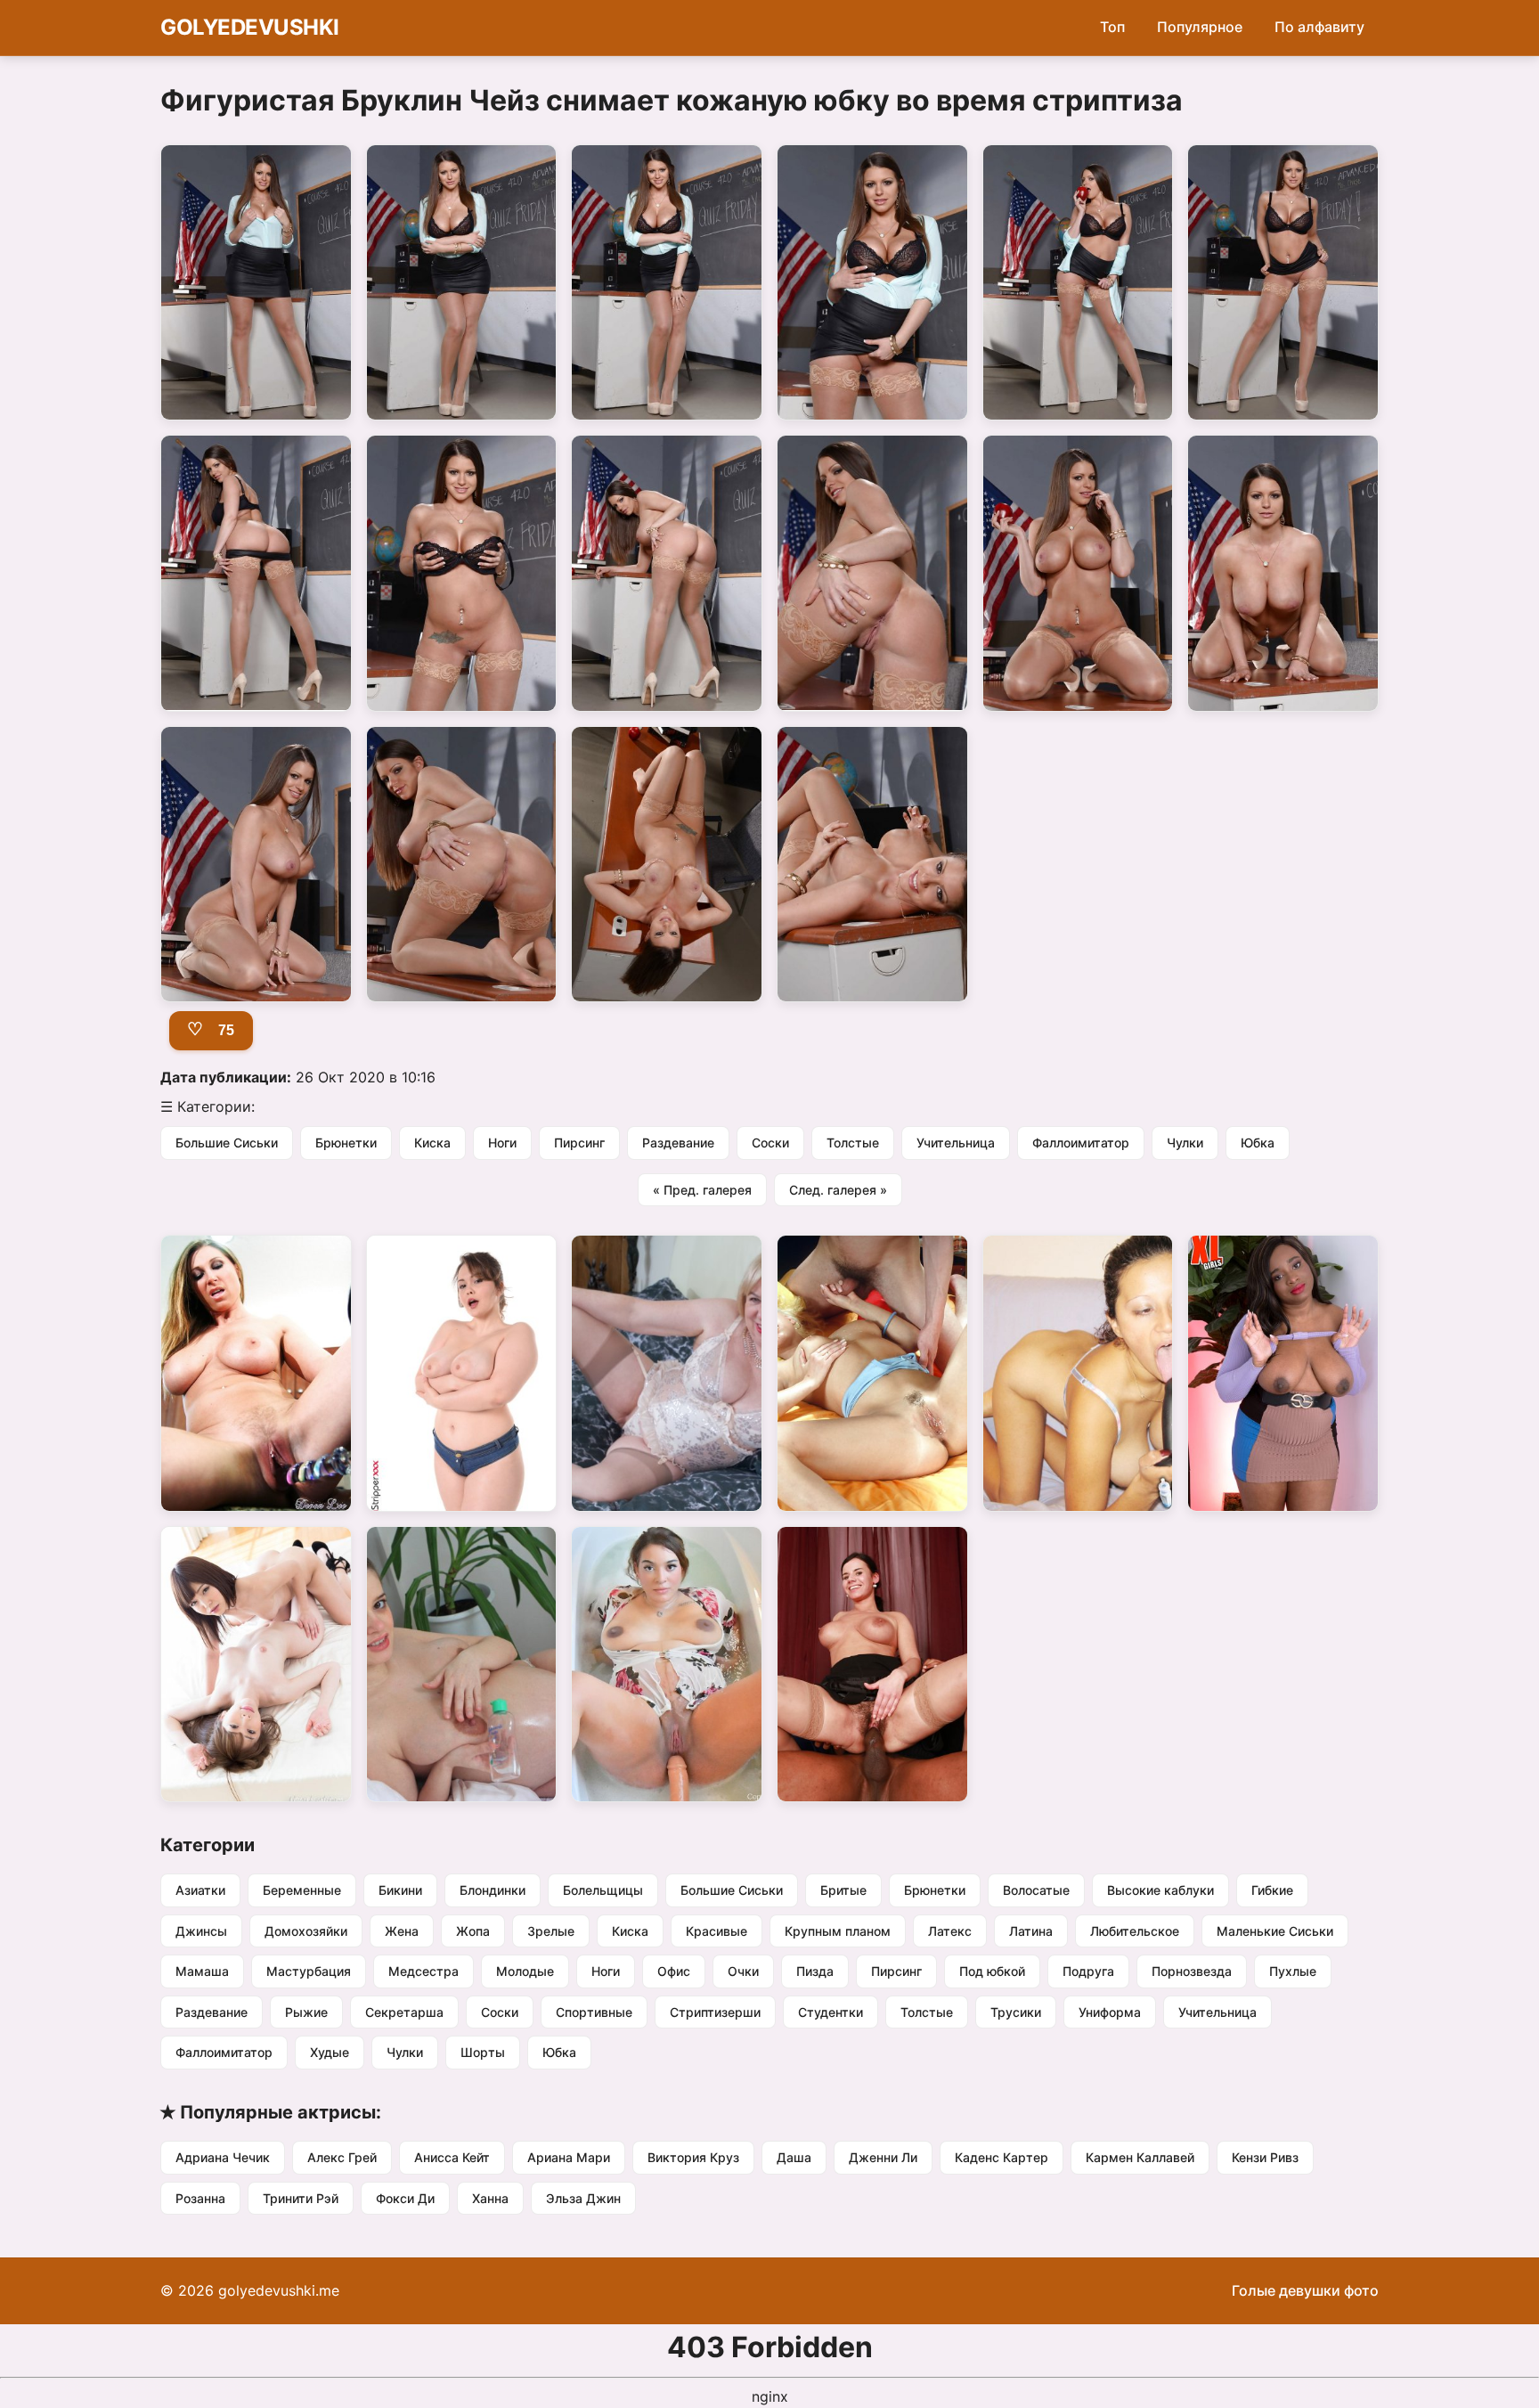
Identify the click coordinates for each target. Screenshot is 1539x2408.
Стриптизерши (715, 2012)
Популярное (1200, 27)
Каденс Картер (1002, 2157)
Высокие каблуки (1160, 1890)
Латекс (950, 1931)
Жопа (473, 1931)
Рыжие (306, 2012)
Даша (794, 2157)
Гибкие (1272, 1890)
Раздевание (678, 1143)
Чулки (1185, 1143)
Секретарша (404, 2012)
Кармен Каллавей (1140, 2157)
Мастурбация (309, 1971)
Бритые (843, 1890)
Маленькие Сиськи (1275, 1931)
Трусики (1016, 2012)
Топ (1112, 27)
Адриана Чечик (223, 2157)
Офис (674, 1971)
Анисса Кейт (452, 2157)
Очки (743, 1971)
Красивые (717, 1931)
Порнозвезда (1192, 1971)
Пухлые (1293, 1971)
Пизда (815, 1971)
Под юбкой (992, 1971)
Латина (1031, 1931)
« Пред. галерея (702, 1190)
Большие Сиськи (227, 1143)
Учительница (956, 1143)
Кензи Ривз (1265, 2157)
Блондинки (493, 1890)
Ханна (490, 2198)
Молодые (525, 1971)
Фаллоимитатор (1081, 1143)
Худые (330, 2052)
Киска (432, 1143)
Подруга (1088, 1971)
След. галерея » (838, 1190)
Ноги (502, 1143)
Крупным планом (838, 1931)
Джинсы (201, 1931)
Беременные (302, 1890)
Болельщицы (603, 1890)
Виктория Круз (693, 2157)
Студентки (831, 2012)
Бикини (400, 1890)
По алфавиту (1319, 27)
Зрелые (551, 1931)
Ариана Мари (569, 2157)
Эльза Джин (583, 2198)
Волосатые (1036, 1890)
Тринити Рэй (301, 2198)
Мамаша (202, 1971)
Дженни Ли (883, 2157)
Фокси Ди (405, 2198)
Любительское (1135, 1931)
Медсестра (423, 1971)
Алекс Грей (342, 2157)
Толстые (853, 1143)
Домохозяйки (306, 1931)
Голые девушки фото (1305, 2290)
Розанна (200, 2198)
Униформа (1110, 2012)
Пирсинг (579, 1143)
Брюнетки (346, 1143)
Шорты (483, 2052)
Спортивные (594, 2012)
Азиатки (200, 1890)
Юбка (1258, 1143)
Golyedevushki (250, 27)
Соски (770, 1143)
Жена (402, 1931)
